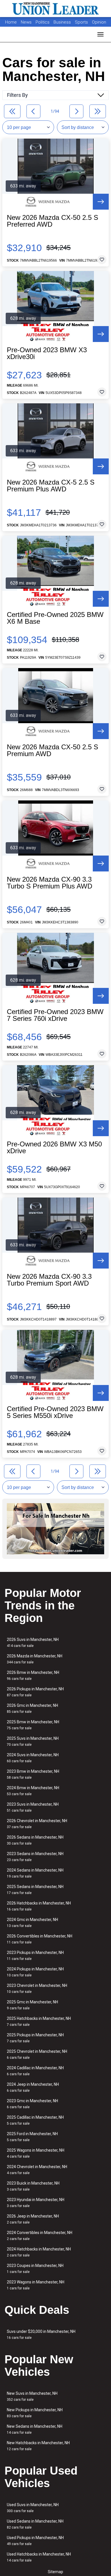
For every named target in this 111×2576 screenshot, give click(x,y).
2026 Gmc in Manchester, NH (32, 1708)
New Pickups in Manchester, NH (35, 2413)
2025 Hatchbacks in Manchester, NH (39, 2021)
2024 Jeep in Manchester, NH (33, 2087)
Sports (82, 22)
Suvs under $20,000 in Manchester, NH (41, 2334)
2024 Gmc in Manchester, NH (32, 1923)
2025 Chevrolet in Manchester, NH (37, 2054)
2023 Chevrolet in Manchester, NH (37, 1988)
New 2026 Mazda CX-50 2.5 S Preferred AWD (53, 221)
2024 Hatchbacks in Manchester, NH (39, 2252)
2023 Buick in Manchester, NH (33, 2186)
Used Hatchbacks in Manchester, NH (39, 2557)
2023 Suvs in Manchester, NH (33, 1807)
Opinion (99, 22)
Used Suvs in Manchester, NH (33, 2508)
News (26, 22)
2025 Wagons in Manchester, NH (36, 2153)
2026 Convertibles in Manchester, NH (40, 1939)
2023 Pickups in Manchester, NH (35, 1956)
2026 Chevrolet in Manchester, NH (37, 1824)
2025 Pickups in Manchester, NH (35, 2038)
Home (11, 22)
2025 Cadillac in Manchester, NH (35, 2120)
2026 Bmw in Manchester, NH (33, 1675)
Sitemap (55, 2572)
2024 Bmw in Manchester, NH (33, 1791)
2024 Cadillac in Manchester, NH (35, 2071)
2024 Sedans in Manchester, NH (35, 1873)
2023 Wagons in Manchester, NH (36, 2285)
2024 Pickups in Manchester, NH (35, 1972)
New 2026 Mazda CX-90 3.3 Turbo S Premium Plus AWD (50, 883)
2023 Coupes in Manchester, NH (35, 2269)
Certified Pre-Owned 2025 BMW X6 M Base (55, 618)
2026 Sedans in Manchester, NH (35, 1840)
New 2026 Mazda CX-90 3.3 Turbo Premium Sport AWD (49, 1280)
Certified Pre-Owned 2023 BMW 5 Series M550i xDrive (55, 1412)
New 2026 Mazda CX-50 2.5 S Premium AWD (53, 750)
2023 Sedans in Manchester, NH (35, 1857)
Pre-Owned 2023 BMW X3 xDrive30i (47, 353)
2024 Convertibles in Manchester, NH (40, 2236)
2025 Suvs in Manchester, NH (33, 1741)
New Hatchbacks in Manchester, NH (38, 2446)
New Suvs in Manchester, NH (32, 2396)
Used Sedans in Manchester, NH (35, 2524)
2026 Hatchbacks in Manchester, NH (39, 1906)
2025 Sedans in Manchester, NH (35, 1890)
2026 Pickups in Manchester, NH (35, 1692)
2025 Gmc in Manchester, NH (32, 2005)
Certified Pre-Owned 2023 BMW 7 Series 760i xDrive (55, 1015)
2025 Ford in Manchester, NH (32, 2137)
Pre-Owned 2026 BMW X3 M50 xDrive (54, 1148)
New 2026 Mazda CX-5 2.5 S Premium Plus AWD (51, 486)
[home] (55, 9)
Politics (43, 22)
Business (63, 22)
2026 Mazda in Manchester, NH (35, 1659)
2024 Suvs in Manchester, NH (33, 1758)
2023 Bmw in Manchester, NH (33, 1774)
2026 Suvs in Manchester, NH (33, 1642)
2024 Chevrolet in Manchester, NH (37, 2170)
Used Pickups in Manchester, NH (35, 2541)
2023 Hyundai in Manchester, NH (36, 2203)
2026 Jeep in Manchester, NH (33, 2219)
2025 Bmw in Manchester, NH (33, 1725)
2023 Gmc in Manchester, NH (32, 2104)
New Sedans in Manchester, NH (35, 2429)
